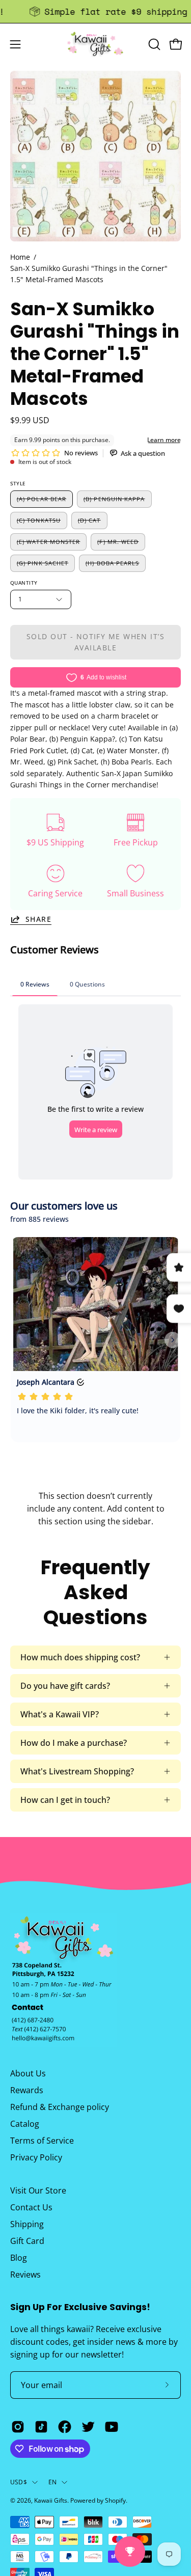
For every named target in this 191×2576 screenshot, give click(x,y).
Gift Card (27, 2241)
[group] (95, 11)
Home (20, 257)
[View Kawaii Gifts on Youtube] (112, 2427)
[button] (153, 44)
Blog (19, 2258)
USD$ (19, 2482)
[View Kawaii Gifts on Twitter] (88, 2427)
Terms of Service (42, 2141)
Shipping (27, 2224)
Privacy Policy (36, 2157)
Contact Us (31, 2207)
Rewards (27, 2090)
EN (52, 2482)
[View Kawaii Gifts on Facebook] (65, 2427)
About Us (28, 2073)
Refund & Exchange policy (60, 2107)
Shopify (115, 2500)
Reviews (25, 2274)
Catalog (25, 2124)
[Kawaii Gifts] (96, 44)
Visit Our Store (38, 2190)
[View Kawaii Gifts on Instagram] (18, 2427)
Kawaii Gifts (51, 2500)
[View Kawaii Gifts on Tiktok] (41, 2427)
